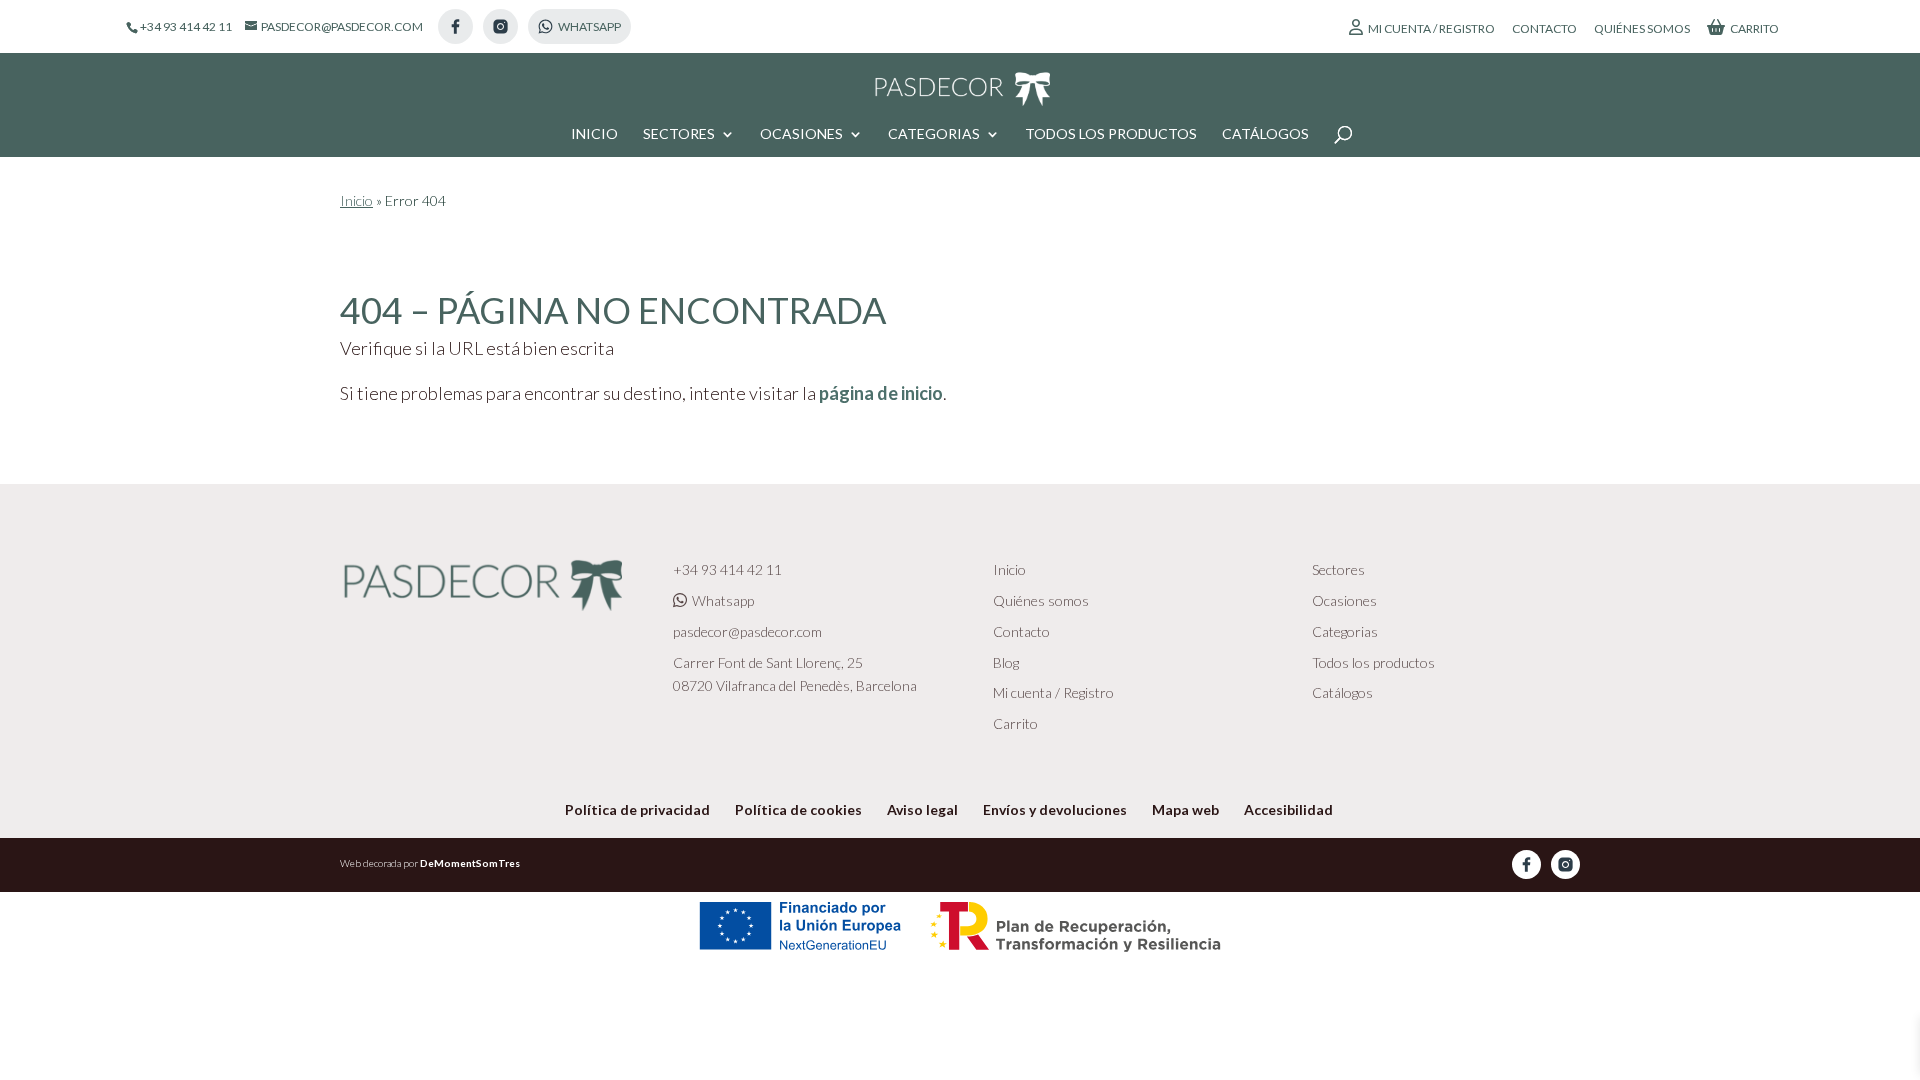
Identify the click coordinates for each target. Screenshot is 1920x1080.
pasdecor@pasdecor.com (747, 631)
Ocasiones (801, 134)
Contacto (1544, 29)
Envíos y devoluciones (1055, 809)
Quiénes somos (1642, 29)
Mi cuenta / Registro (1431, 28)
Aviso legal (922, 809)
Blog (1006, 662)
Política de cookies (798, 809)
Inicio (594, 134)
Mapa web (1185, 809)
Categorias (934, 134)
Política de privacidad (637, 809)
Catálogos (1265, 134)
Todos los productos (1111, 134)
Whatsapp (723, 600)
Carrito (1754, 28)
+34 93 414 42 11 (727, 569)
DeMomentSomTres (470, 863)
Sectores (679, 134)
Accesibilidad (1288, 809)
